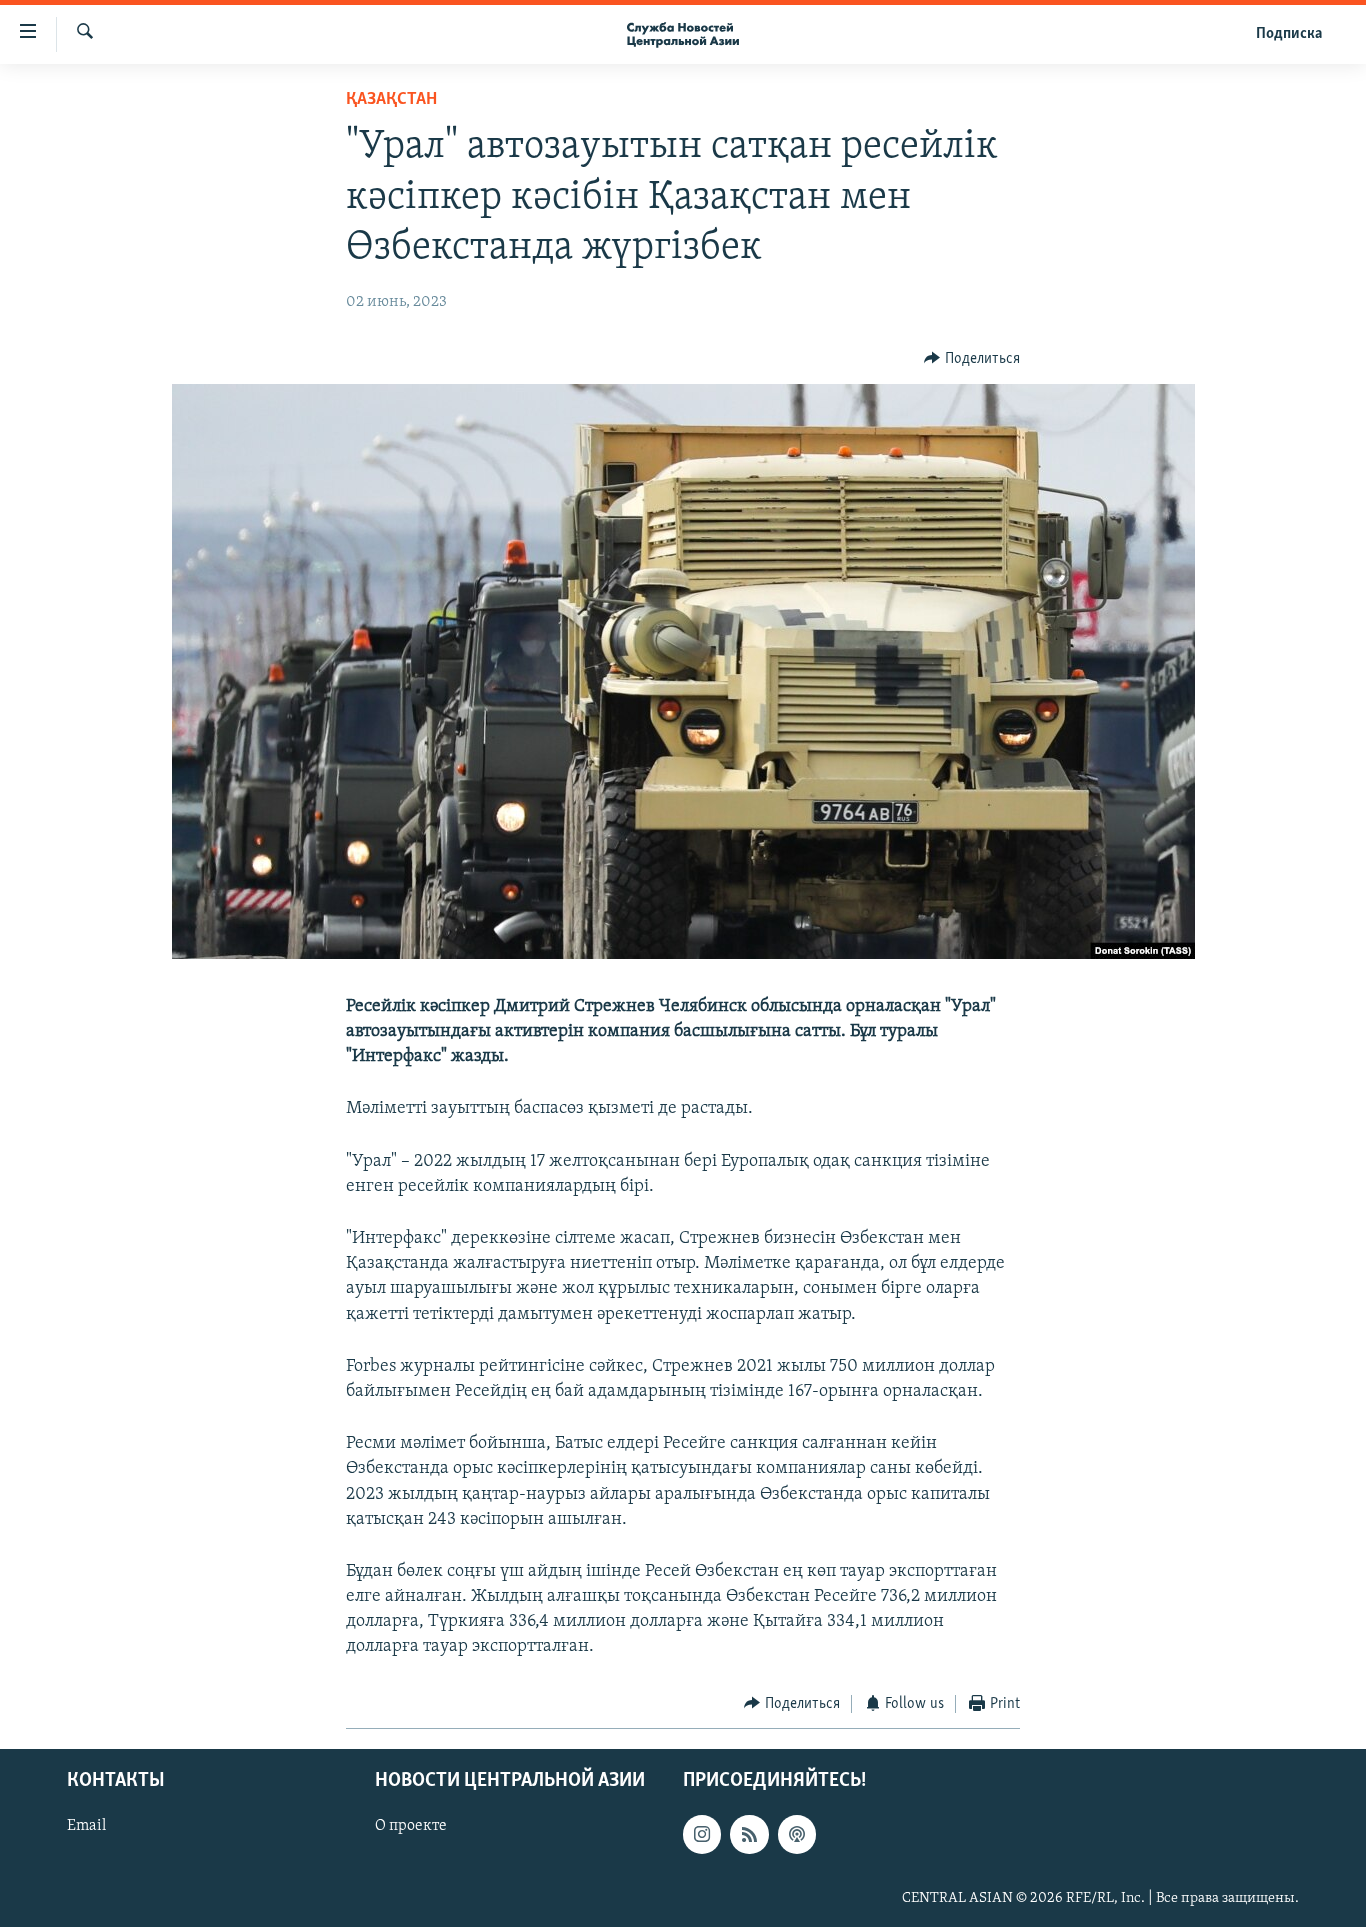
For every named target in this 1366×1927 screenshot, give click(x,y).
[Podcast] (797, 1835)
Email (86, 1827)
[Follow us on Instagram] (702, 1835)
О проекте (411, 1827)
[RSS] (749, 1835)
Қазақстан (391, 100)
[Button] (972, 359)
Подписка (1289, 34)
